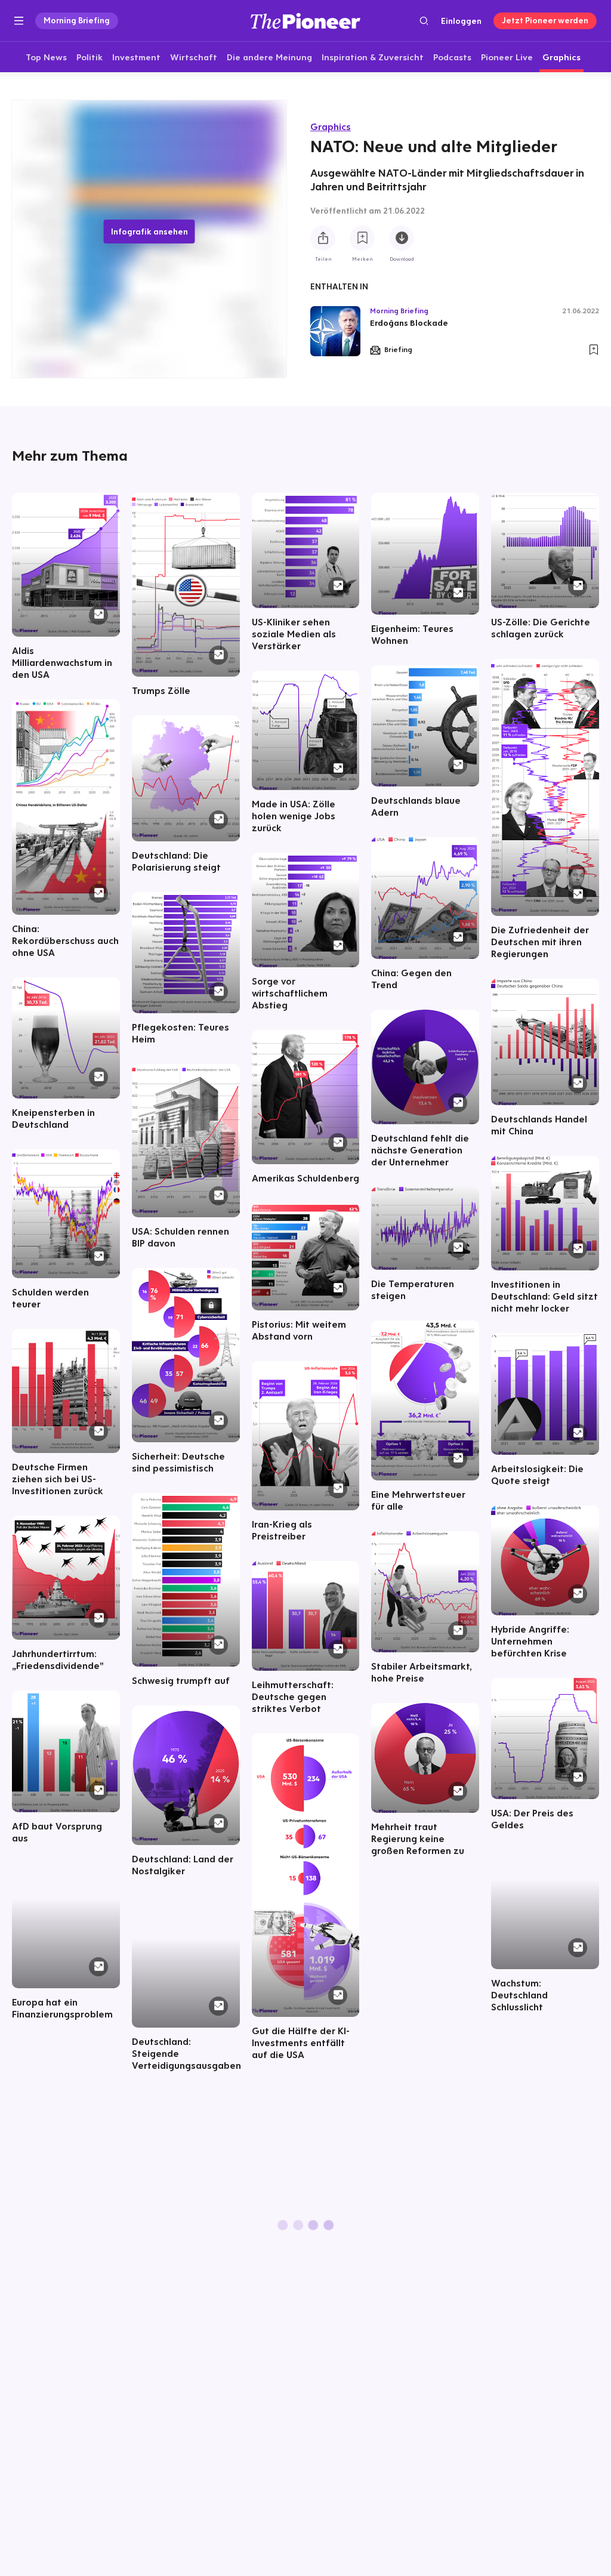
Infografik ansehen (149, 232)
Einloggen (461, 21)
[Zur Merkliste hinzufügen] (362, 238)
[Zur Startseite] (305, 21)
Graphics (331, 127)
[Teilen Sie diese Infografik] (323, 238)
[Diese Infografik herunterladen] (402, 238)
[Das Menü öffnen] (19, 21)
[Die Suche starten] (424, 21)
